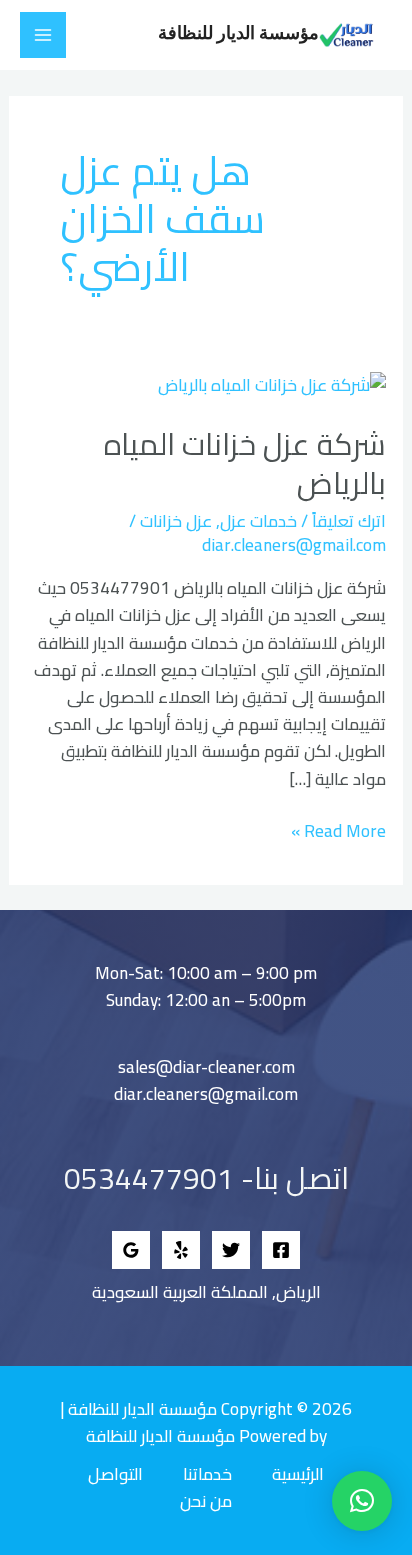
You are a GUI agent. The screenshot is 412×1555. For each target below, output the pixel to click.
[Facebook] (281, 1250)
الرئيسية (298, 1474)
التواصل (115, 1474)
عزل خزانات (176, 521)
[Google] (131, 1250)
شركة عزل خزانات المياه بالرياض (245, 463)
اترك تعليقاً (349, 521)
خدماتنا (207, 1474)
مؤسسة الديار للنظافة (238, 34)
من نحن (206, 1501)
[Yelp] (181, 1250)
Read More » (338, 831)
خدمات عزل (258, 521)
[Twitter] (231, 1250)
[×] (362, 1501)
